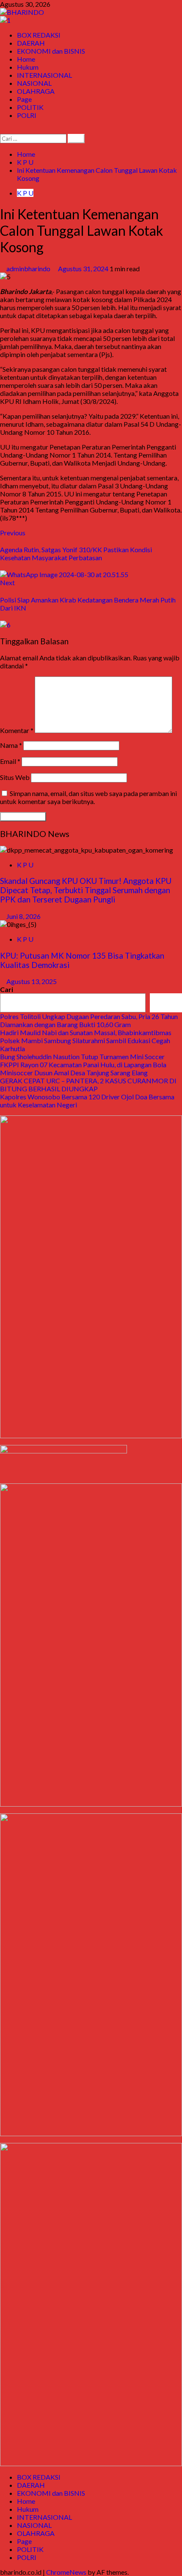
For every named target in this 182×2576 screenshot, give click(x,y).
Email (10, 761)
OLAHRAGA (36, 91)
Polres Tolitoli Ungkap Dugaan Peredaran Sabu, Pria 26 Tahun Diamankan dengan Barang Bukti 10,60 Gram (89, 1020)
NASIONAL (34, 83)
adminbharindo (29, 269)
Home (26, 59)
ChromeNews (66, 2572)
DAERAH (31, 43)
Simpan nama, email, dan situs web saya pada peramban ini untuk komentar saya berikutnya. (88, 797)
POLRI (27, 115)
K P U (25, 193)
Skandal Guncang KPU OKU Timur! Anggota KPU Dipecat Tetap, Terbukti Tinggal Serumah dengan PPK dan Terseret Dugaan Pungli (86, 890)
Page (24, 99)
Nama (11, 745)
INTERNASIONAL (44, 75)
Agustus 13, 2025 (32, 981)
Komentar (17, 730)
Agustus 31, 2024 (84, 269)
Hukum (28, 67)
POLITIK (30, 107)
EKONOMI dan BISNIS (51, 51)
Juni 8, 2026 (23, 916)
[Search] (3, 130)
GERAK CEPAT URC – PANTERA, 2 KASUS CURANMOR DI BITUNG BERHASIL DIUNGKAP (88, 1085)
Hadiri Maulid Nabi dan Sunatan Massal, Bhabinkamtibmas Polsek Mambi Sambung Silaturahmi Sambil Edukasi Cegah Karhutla (86, 1040)
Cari (7, 989)
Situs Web (15, 777)
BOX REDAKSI (39, 35)
